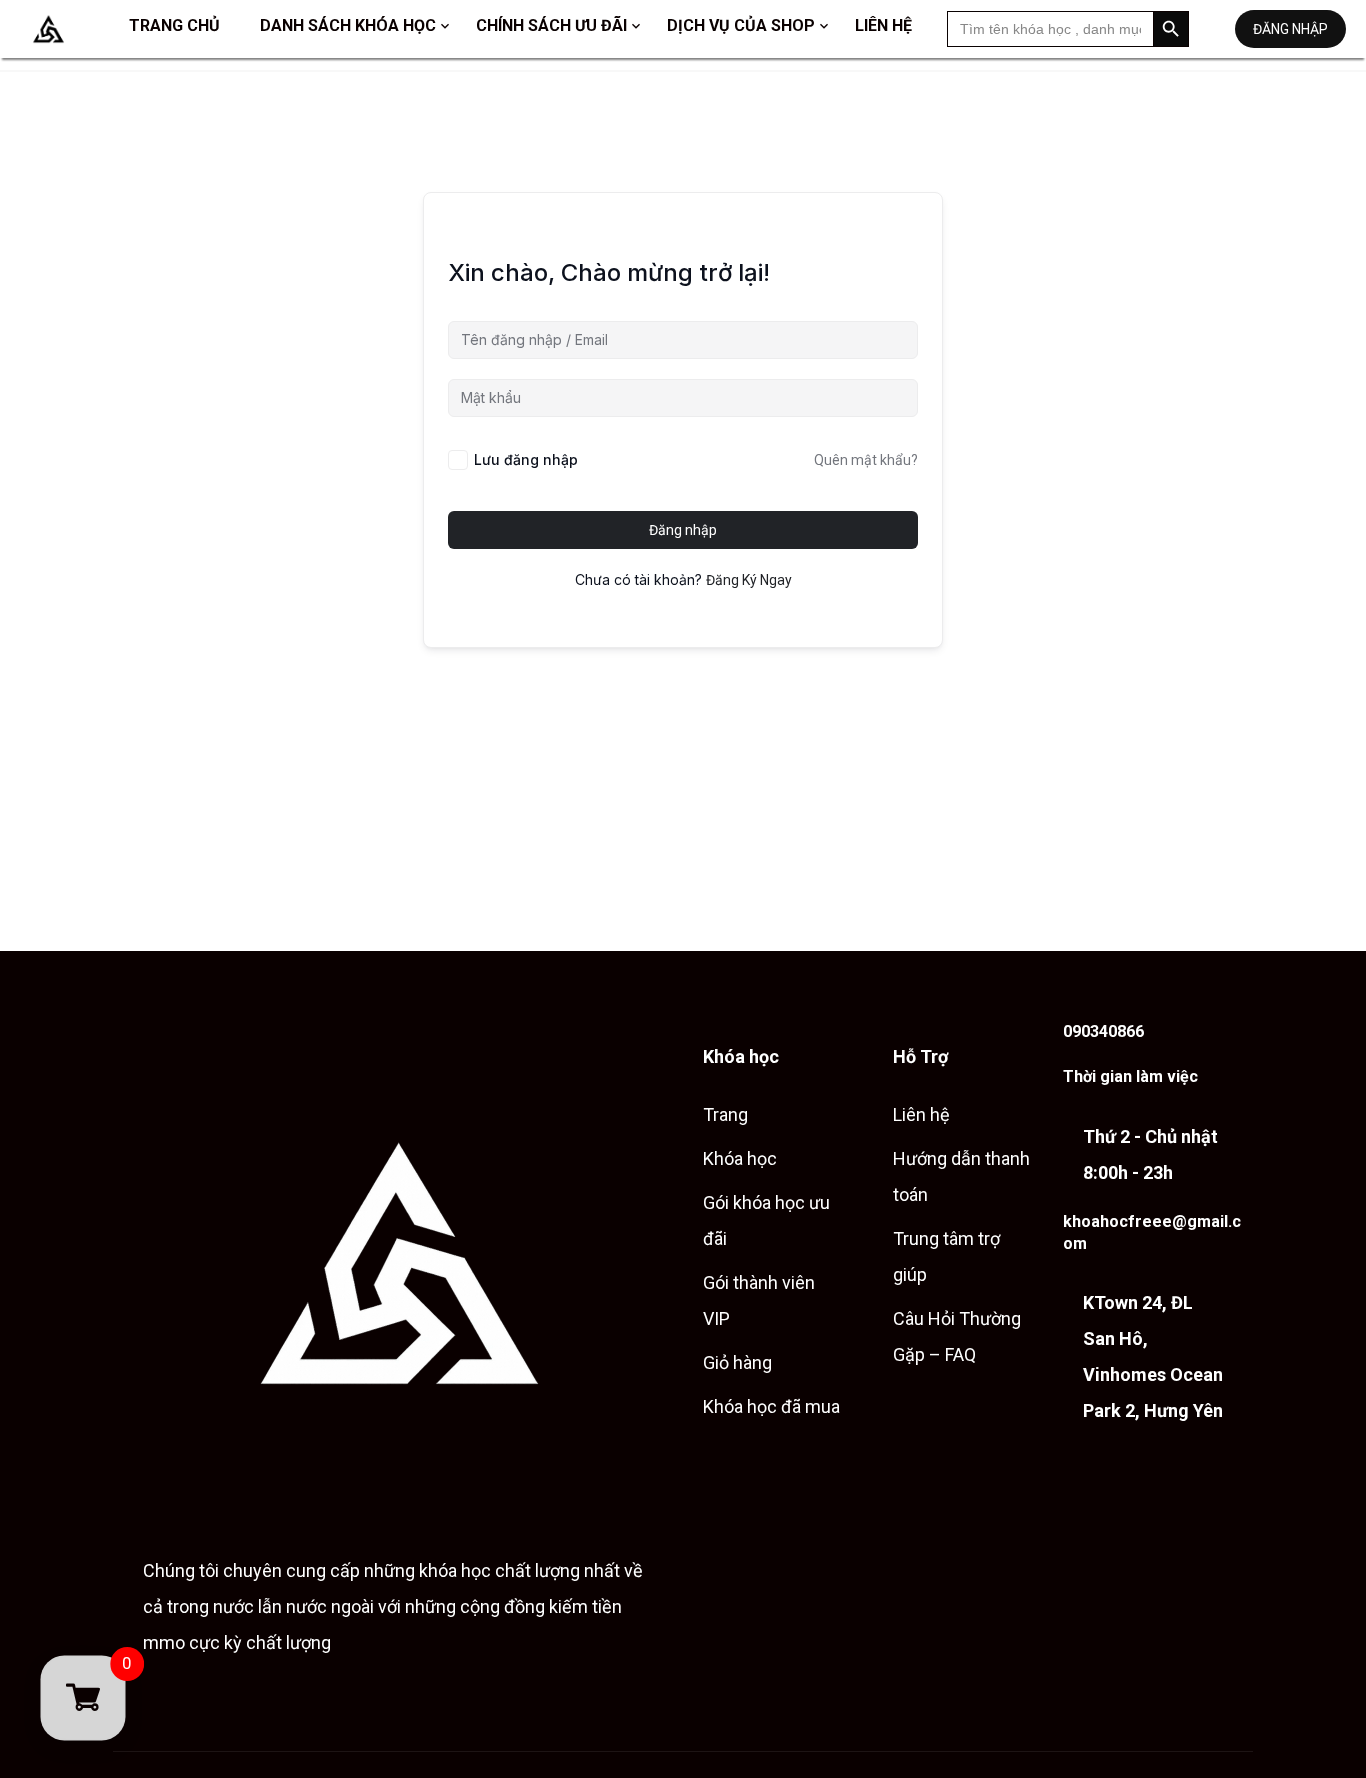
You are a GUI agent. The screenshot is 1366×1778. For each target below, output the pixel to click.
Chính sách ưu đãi (551, 25)
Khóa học (740, 1158)
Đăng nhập (1290, 29)
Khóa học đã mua (771, 1406)
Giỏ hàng (737, 1362)
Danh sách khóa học (348, 25)
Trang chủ (174, 25)
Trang (725, 1114)
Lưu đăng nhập (526, 459)
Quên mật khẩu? (866, 460)
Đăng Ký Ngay (749, 580)
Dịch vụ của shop (741, 25)
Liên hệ (883, 25)
